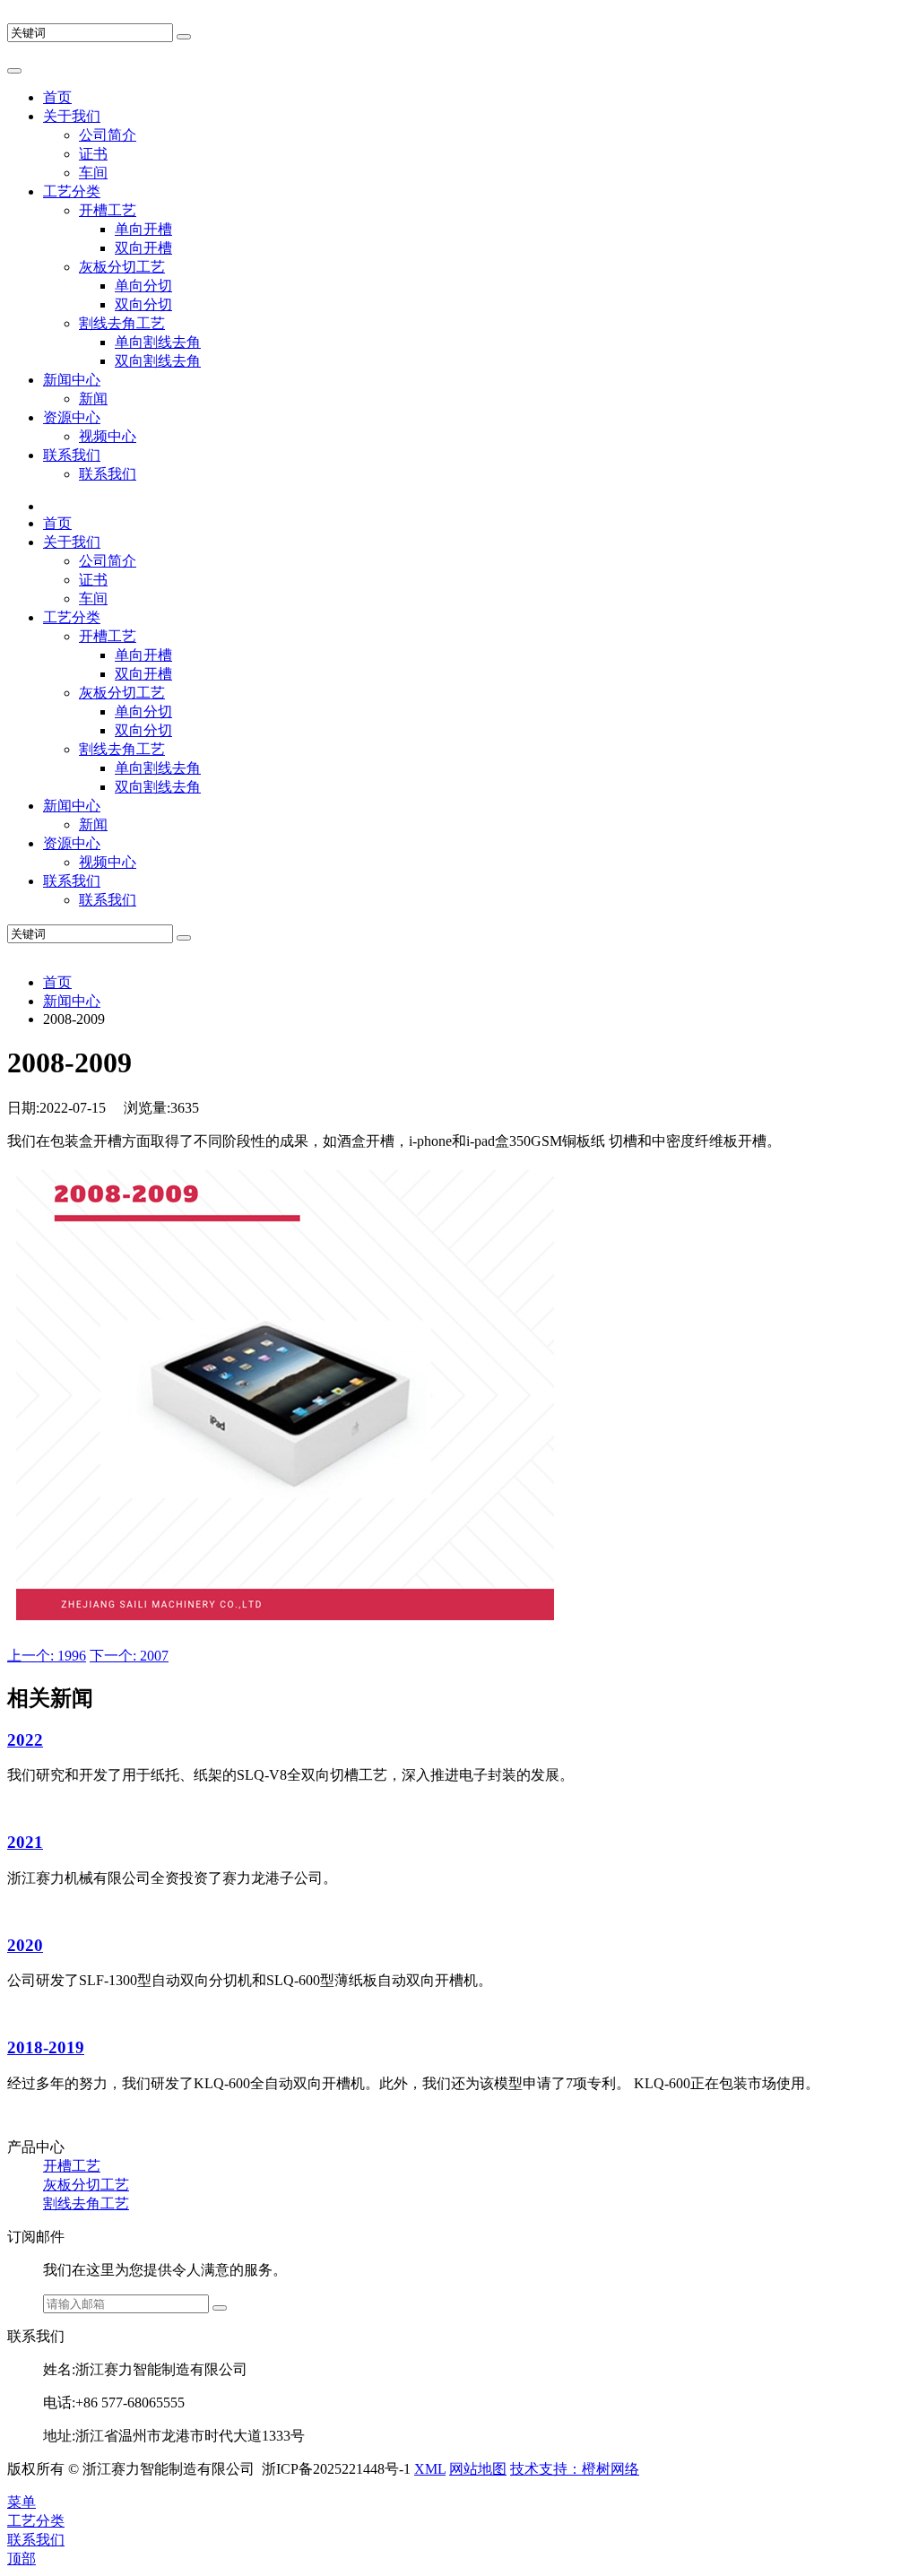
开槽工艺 (108, 210)
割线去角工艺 (122, 323)
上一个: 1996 (47, 1656)
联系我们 (72, 455)
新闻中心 (72, 380)
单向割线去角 (158, 342)
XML (430, 2469)
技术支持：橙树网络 (575, 2469)
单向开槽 (143, 229)
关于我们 (72, 116)
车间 (93, 173)
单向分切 (143, 286)
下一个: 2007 (129, 1656)
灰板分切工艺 (122, 267)
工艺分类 (72, 191)
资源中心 (72, 417)
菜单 (22, 2502)
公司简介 (108, 135)
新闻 (93, 399)
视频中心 (108, 436)
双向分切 (143, 304)
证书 (93, 154)
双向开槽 (143, 248)
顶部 (22, 2559)
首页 (57, 97)
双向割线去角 (158, 361)
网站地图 (478, 2469)
